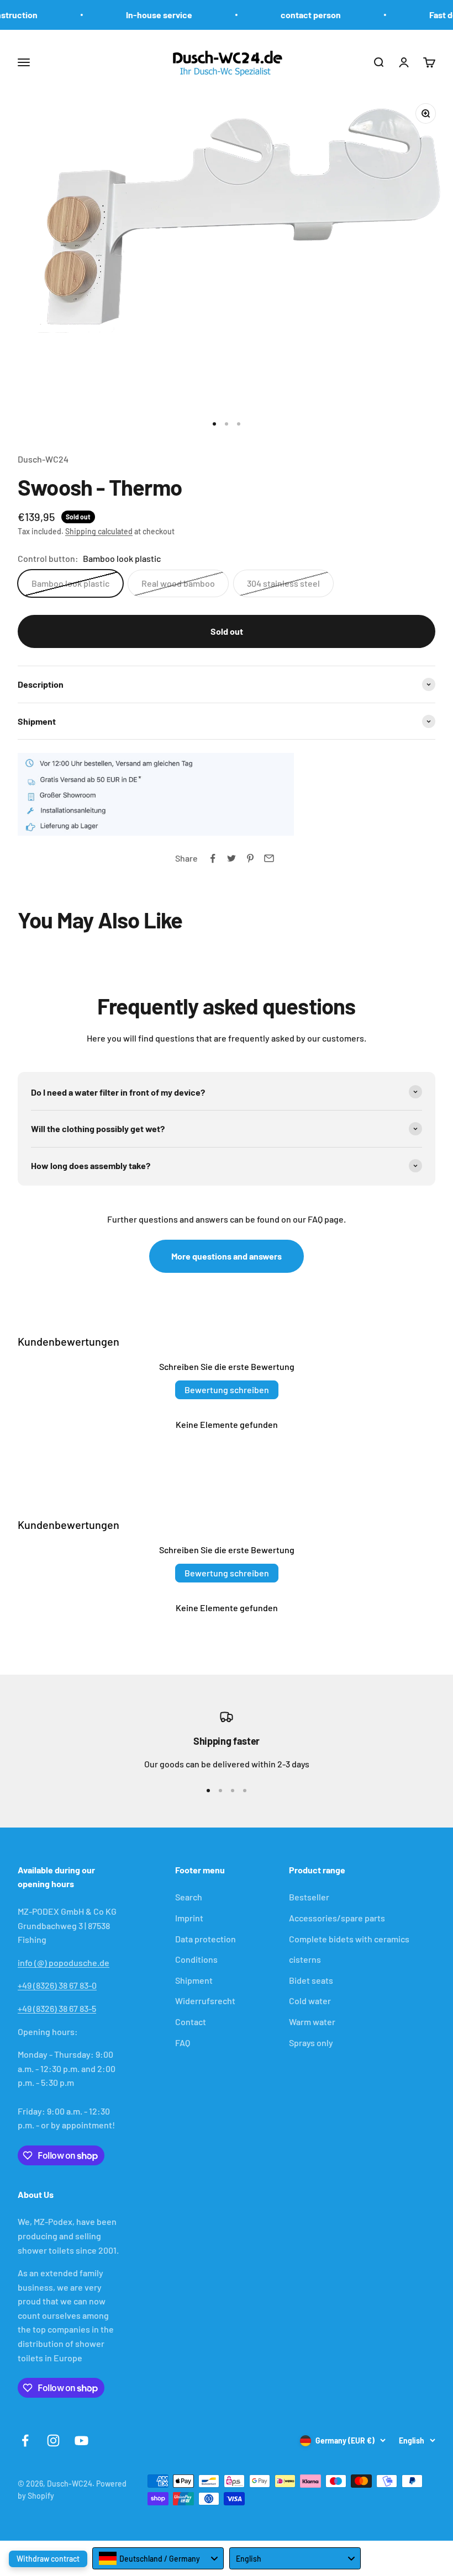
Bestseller (309, 1897)
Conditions (196, 1959)
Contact (191, 2022)
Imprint (189, 1918)
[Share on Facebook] (213, 858)
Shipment (194, 1980)
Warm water (312, 2022)
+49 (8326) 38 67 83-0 (57, 1985)
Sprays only (311, 2043)
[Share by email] (269, 858)
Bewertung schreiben (227, 1390)
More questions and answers (227, 1256)
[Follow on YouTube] (81, 2440)
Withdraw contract (48, 2559)
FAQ (183, 2043)
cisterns (305, 1959)
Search (189, 1897)
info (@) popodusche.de (64, 1962)
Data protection (206, 1939)
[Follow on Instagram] (53, 2440)
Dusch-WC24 (43, 459)
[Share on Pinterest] (250, 858)
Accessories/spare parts (337, 1918)
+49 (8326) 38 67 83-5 (57, 2008)
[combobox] (158, 2558)
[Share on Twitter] (231, 858)
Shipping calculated (99, 531)
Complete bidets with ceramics (349, 1939)
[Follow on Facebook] (25, 2440)
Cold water (310, 2001)
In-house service (149, 15)
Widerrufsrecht (205, 2001)
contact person (300, 15)
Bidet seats (311, 1980)
